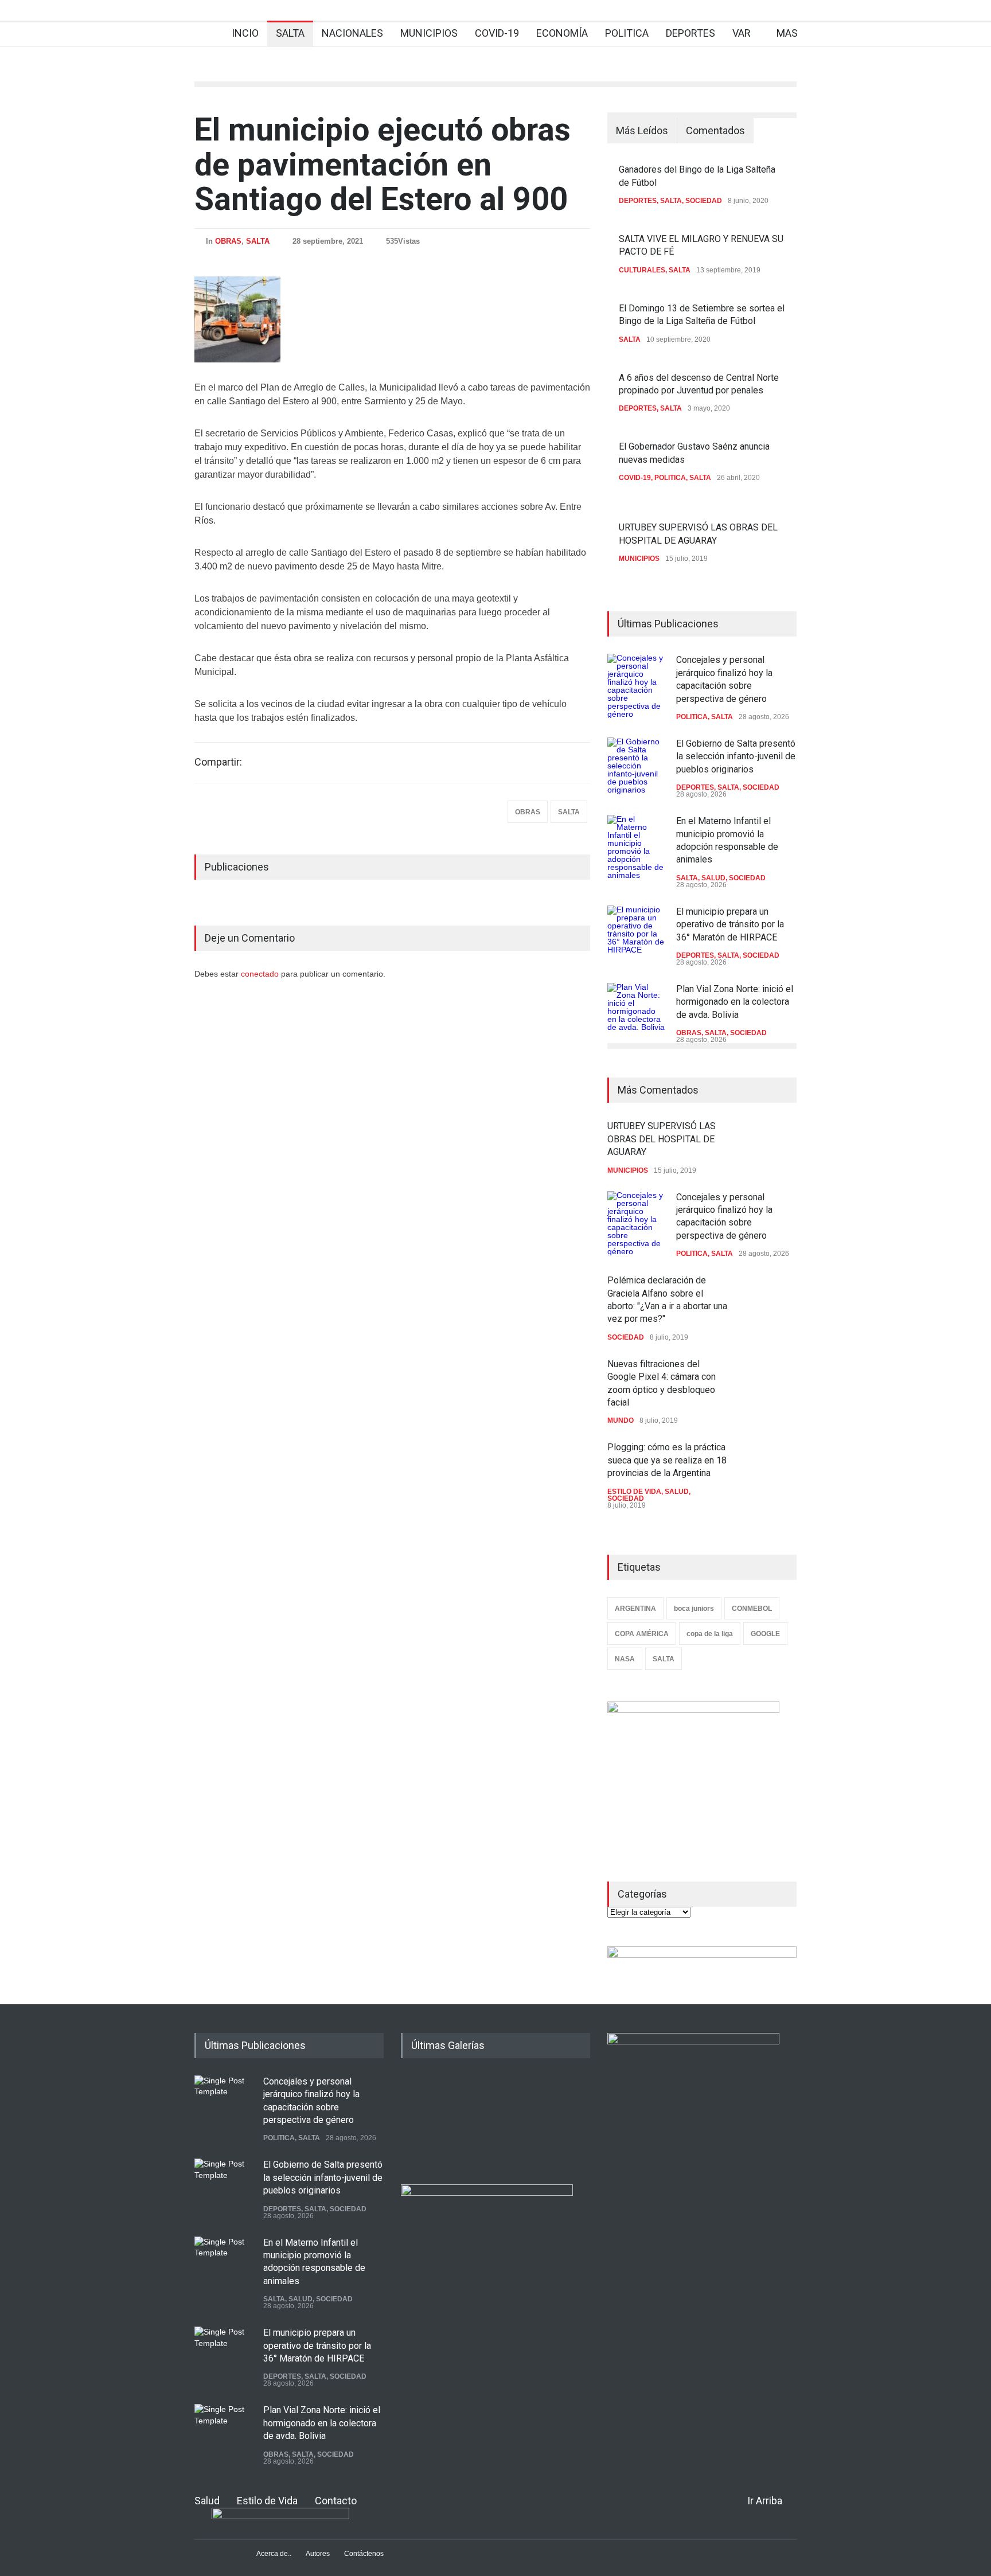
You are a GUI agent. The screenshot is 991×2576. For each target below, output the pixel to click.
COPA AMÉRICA (642, 1634)
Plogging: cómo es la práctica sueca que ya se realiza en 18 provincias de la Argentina (667, 1460)
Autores (318, 2554)
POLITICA (627, 33)
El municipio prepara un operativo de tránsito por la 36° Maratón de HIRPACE (730, 924)
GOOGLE (765, 1634)
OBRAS (228, 241)
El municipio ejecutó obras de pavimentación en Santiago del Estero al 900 (383, 164)
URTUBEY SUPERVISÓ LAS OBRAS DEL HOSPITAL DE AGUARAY (662, 1139)
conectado (261, 974)
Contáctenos (364, 2554)
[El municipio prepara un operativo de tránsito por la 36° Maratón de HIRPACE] (636, 934)
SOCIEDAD (704, 201)
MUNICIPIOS (429, 33)
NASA (625, 1659)
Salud (207, 2501)
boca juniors (694, 1609)
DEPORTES (690, 33)
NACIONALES (352, 33)
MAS (787, 33)
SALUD (713, 878)
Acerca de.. (274, 2554)
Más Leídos (642, 130)
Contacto (336, 2501)
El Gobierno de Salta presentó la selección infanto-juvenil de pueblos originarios (736, 756)
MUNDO (621, 1420)
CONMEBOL (752, 1609)
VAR (742, 33)
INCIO (245, 33)
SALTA (290, 33)
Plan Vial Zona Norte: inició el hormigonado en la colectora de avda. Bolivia (735, 1002)
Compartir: (218, 762)
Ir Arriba (765, 2501)
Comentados (715, 130)
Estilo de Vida (267, 2501)
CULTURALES (642, 270)
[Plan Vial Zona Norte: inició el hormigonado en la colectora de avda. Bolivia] (636, 1012)
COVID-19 (497, 33)
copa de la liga (710, 1634)
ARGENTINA (635, 1609)
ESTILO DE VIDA (634, 1492)
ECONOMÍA (562, 33)
